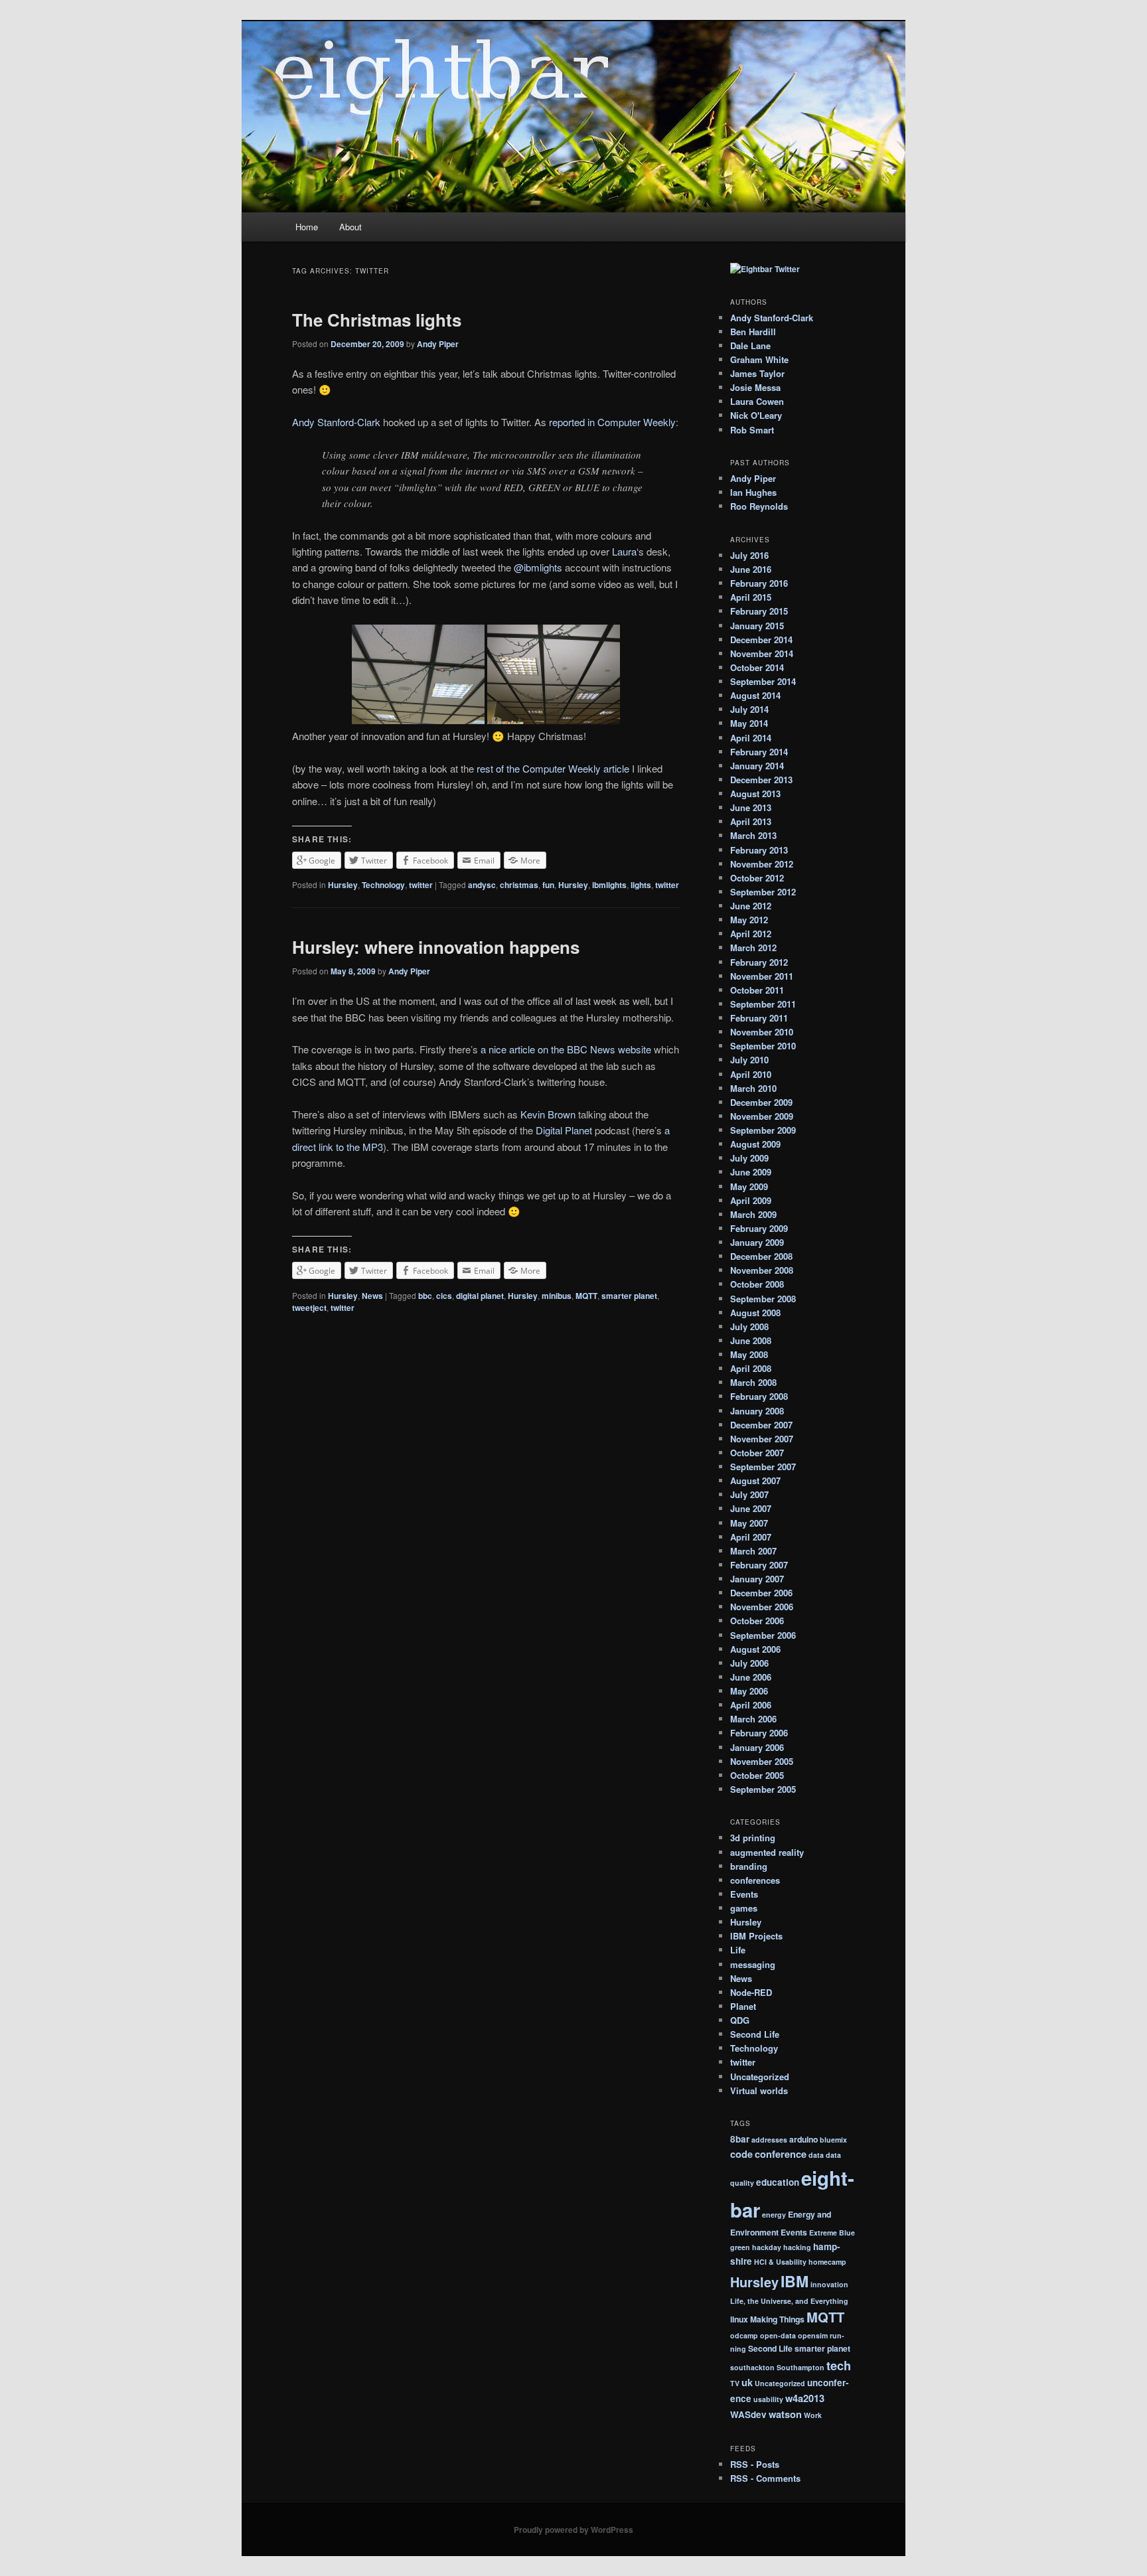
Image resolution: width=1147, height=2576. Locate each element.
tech (839, 2365)
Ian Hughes (753, 492)
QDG (740, 2020)
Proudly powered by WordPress (573, 2530)
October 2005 (757, 1775)
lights (641, 885)
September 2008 (763, 1299)
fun (548, 885)
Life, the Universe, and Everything (789, 2301)
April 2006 (751, 1705)
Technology (383, 885)
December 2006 (761, 1593)
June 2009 (751, 1172)
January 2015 (757, 626)
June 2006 (751, 1677)
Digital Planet (564, 1130)
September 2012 (763, 892)
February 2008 (759, 1396)
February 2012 (759, 962)
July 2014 (749, 709)
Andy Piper (438, 344)
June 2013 (751, 807)
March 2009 (753, 1214)
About (350, 227)
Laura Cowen (757, 401)
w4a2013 (805, 2398)
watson (785, 2414)
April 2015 (751, 597)
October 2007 (757, 1453)
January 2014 (757, 766)
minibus (557, 1296)
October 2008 (757, 1284)
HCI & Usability (780, 2262)
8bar (740, 2139)
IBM (795, 2281)
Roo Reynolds (759, 506)
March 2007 (753, 1551)
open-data (778, 2335)
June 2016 (751, 569)
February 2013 (759, 850)
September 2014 (763, 681)
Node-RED (751, 1992)
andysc (482, 885)
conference (781, 2154)
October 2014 (757, 667)
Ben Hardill (753, 332)
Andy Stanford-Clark (336, 422)
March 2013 (753, 835)
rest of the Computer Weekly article (553, 768)
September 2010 (763, 1046)
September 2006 (763, 1635)
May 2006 (749, 1691)
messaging (753, 1964)
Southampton (801, 2367)
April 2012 (751, 934)
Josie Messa (755, 387)
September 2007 (763, 1467)
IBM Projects (756, 1936)
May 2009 (749, 1186)
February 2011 (759, 1018)
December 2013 (761, 780)
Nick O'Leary (756, 415)
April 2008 (751, 1368)
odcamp (744, 2335)
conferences (755, 1880)
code (741, 2154)
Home (307, 227)
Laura (624, 551)
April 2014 (751, 738)
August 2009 (755, 1144)
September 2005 (763, 1789)
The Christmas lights (377, 320)
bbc (425, 1296)
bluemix (833, 2140)
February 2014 (759, 752)
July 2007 (749, 1494)
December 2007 (761, 1425)
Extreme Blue (832, 2233)
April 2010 (751, 1074)
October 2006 (757, 1621)
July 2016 (749, 555)
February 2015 (759, 611)
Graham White (759, 359)
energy (774, 2215)
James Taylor (757, 373)
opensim (813, 2335)
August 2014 (755, 695)
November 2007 (762, 1439)
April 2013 (751, 821)
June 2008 (751, 1340)
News (372, 1296)
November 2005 (762, 1761)
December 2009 (761, 1102)
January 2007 (757, 1579)
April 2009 (751, 1200)
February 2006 (759, 1733)
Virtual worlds (759, 2090)
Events (744, 1894)
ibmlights (609, 885)
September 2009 (763, 1130)
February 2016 (759, 583)
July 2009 (749, 1158)
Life (738, 1950)
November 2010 (762, 1032)
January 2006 (757, 1747)
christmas (519, 885)
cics (444, 1296)
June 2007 (751, 1508)
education (778, 2182)
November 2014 (762, 653)
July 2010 (749, 1060)
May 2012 (749, 920)
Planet (743, 2006)
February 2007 (759, 1565)
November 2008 (762, 1270)
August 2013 (755, 794)
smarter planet (629, 1296)
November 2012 (762, 864)
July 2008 (749, 1326)
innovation (829, 2284)
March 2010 (753, 1088)
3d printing (753, 1838)
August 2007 (755, 1480)
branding (749, 1866)
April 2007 (751, 1537)
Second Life (755, 2034)
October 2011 (757, 990)
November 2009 (762, 1116)
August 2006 (755, 1649)
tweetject (309, 1308)
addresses (769, 2140)
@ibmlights (538, 567)
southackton (752, 2367)
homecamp (827, 2262)
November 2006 (762, 1607)
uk (747, 2382)
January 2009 (757, 1242)
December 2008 (761, 1256)
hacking (797, 2247)
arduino (803, 2139)
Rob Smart (752, 430)
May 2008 (749, 1354)
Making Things (777, 2319)
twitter (421, 885)
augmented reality (767, 1852)
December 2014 (761, 640)
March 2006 (753, 1719)
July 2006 (749, 1663)
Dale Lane (750, 345)
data (816, 2155)
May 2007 (749, 1523)
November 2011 (762, 976)
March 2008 (753, 1382)
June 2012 (751, 906)
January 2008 (757, 1411)
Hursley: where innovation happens (436, 947)
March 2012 (753, 947)
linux (739, 2319)
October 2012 (757, 878)
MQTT (586, 1296)
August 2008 (755, 1313)
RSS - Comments (765, 2478)
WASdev (748, 2414)
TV (735, 2383)
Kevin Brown (548, 1114)
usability (768, 2399)
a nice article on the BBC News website (566, 1049)
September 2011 (763, 1004)
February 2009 (759, 1228)
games (744, 1908)
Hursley (343, 885)
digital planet (480, 1296)
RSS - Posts (755, 2464)
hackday (767, 2247)
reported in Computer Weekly (612, 422)
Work (813, 2415)
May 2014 (749, 723)
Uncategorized (760, 2077)
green (740, 2247)
